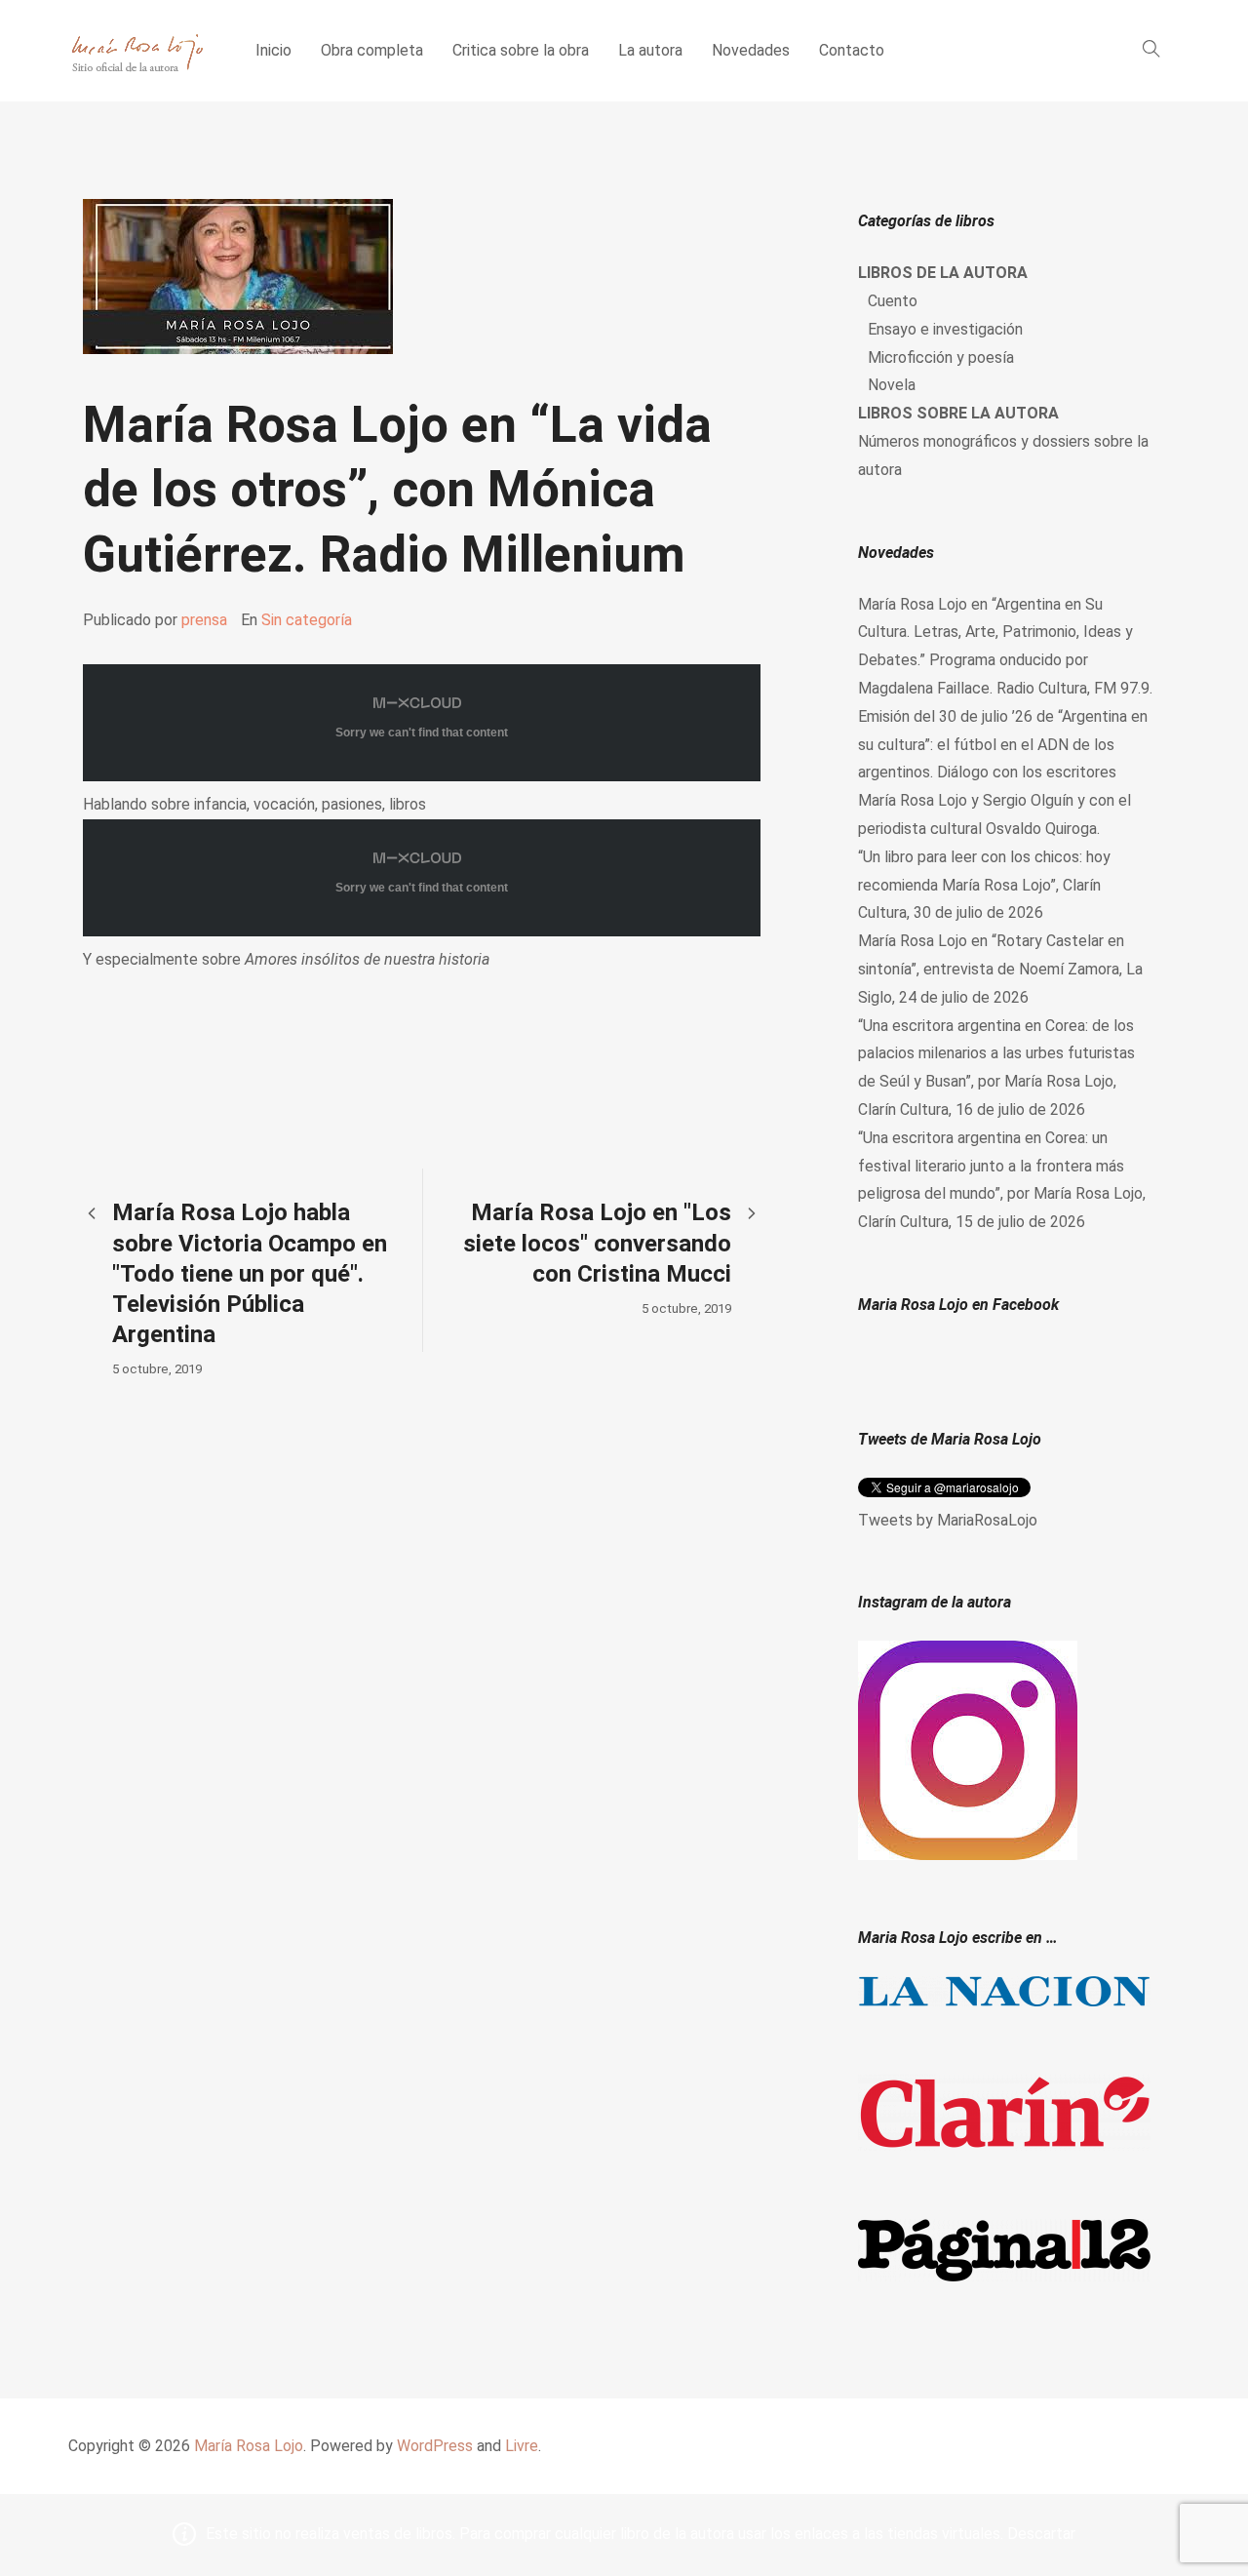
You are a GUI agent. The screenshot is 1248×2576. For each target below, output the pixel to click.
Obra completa (372, 50)
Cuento (893, 301)
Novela (892, 385)
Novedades (751, 50)
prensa (204, 620)
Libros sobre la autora (958, 413)
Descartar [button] (1041, 2534)
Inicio (273, 50)
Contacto (852, 50)
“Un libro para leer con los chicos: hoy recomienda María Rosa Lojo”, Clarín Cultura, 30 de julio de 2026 (984, 885)
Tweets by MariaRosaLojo (948, 1520)
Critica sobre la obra (521, 50)
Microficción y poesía (941, 357)
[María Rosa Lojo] (137, 51)
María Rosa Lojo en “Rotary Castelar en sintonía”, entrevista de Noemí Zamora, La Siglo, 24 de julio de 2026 (1000, 969)
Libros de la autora (943, 273)
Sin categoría (307, 620)
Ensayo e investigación (945, 329)
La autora (650, 50)
